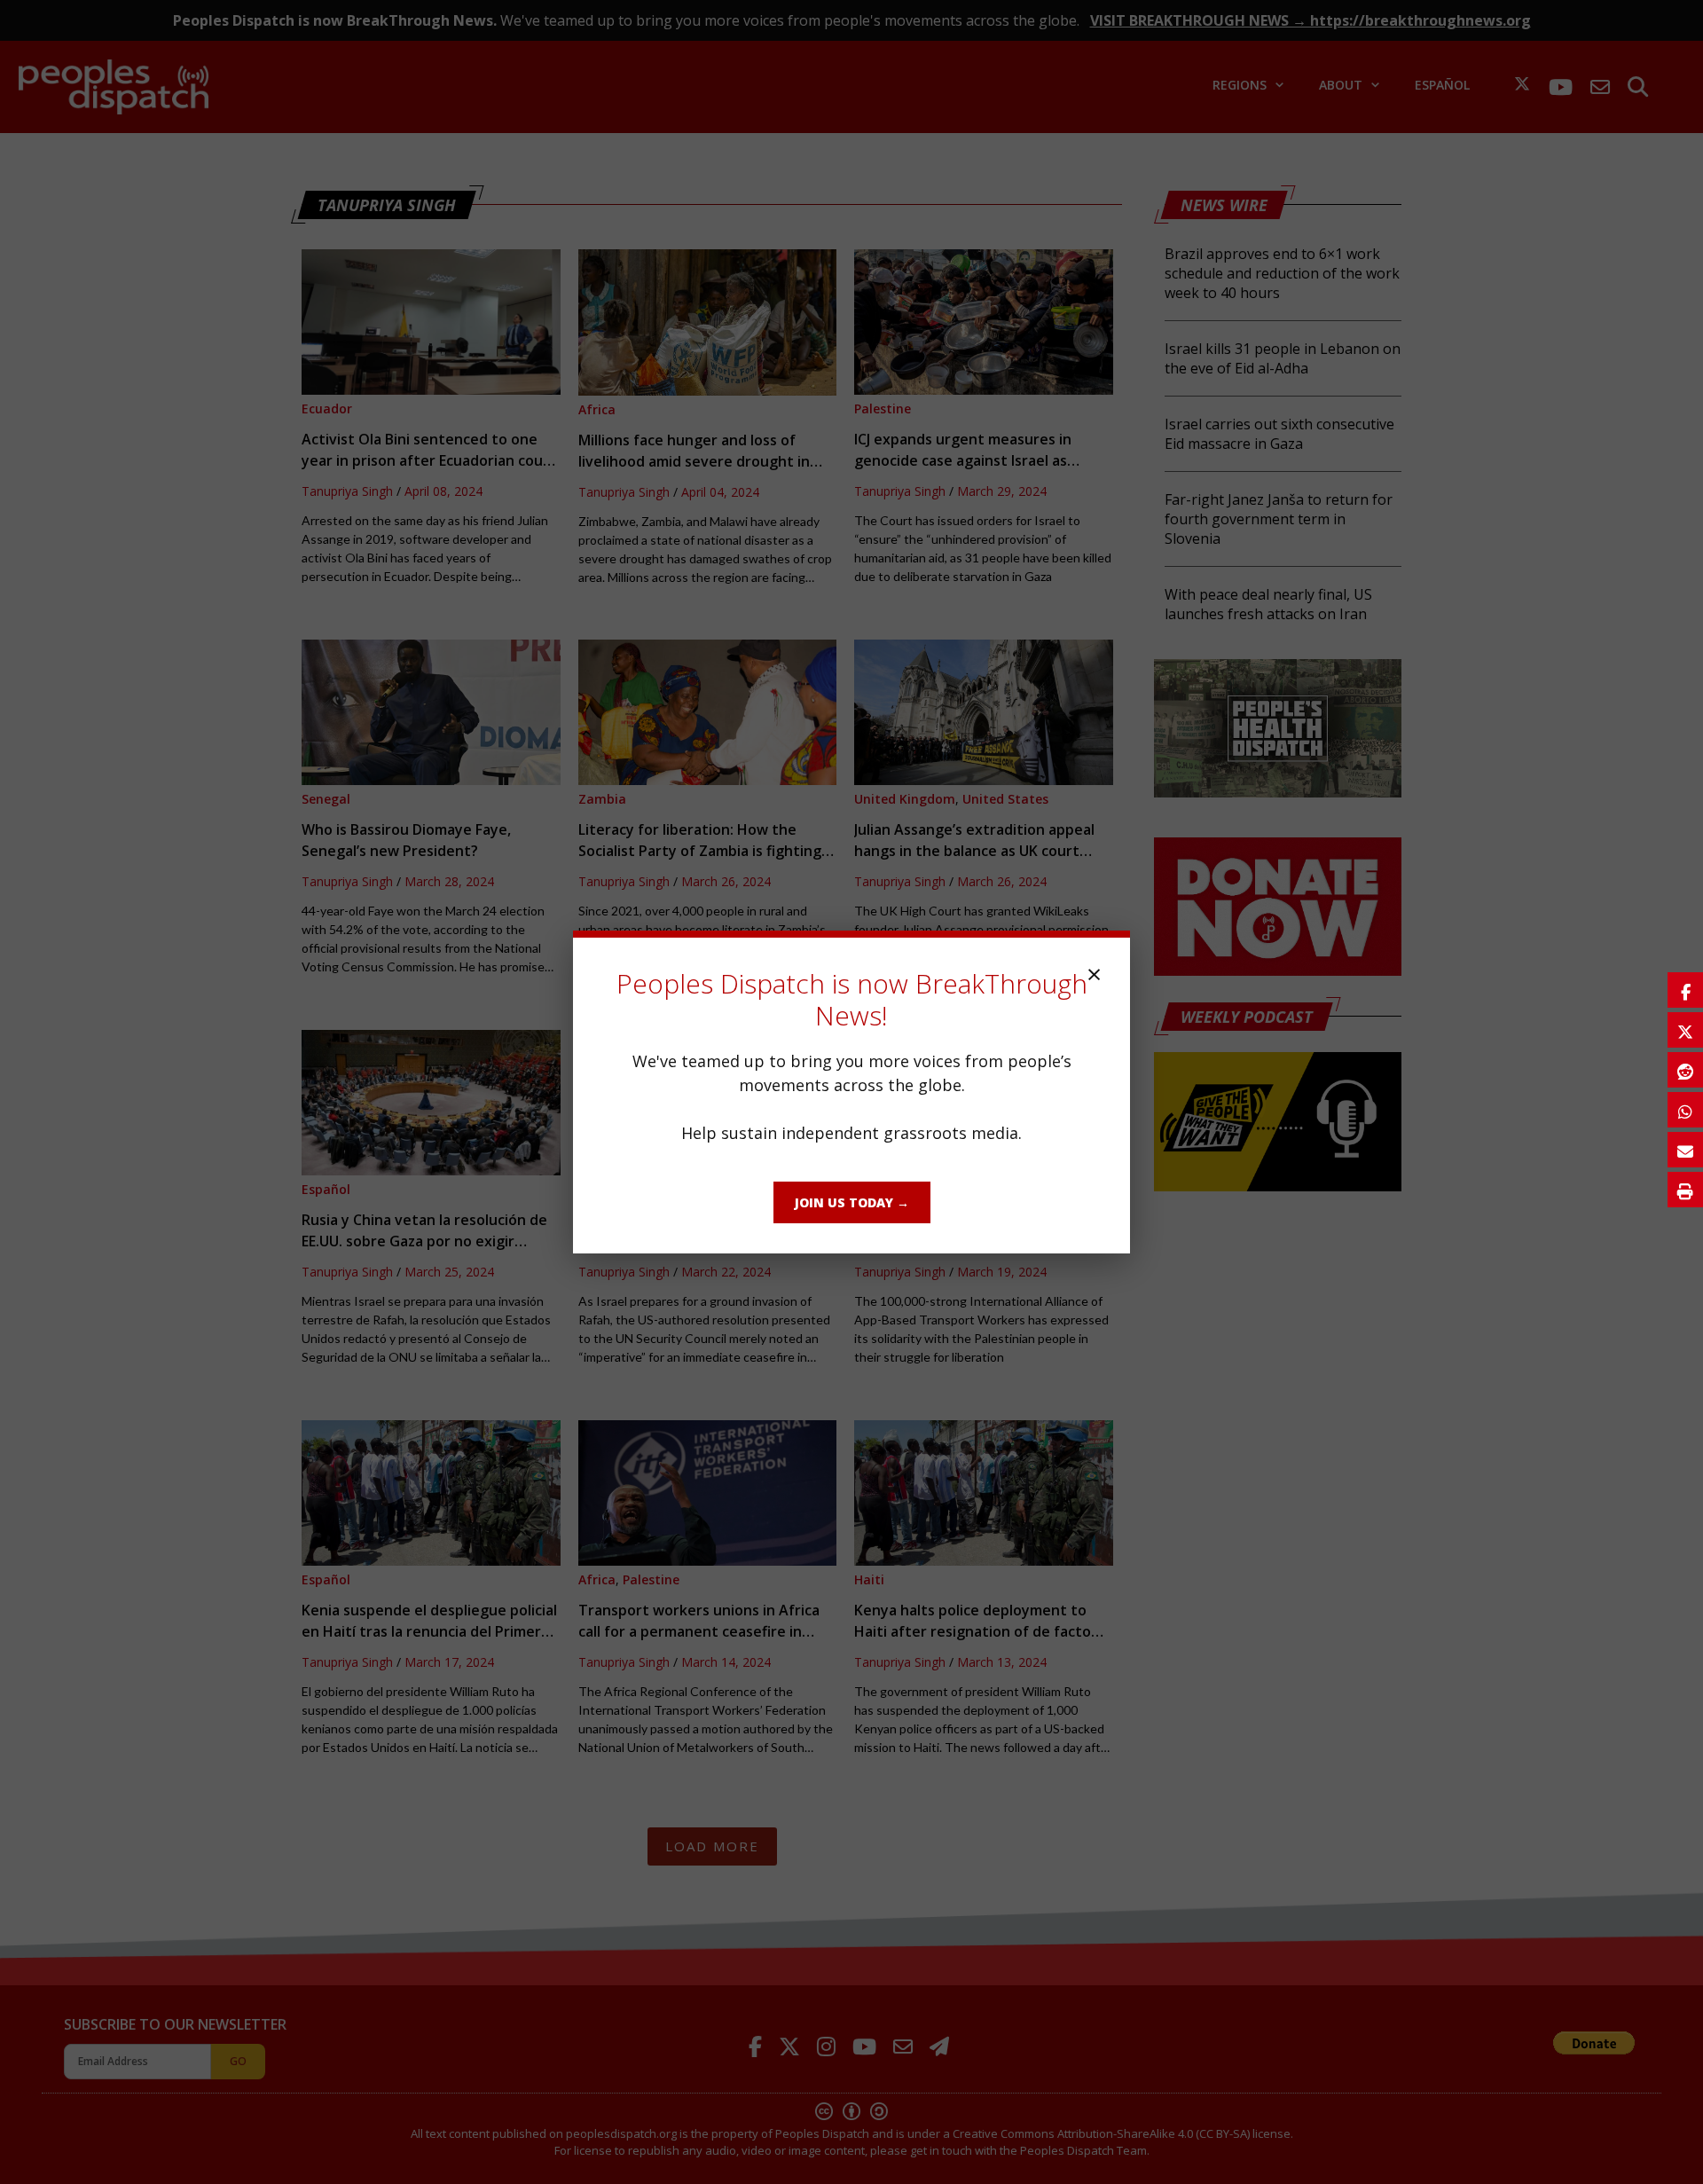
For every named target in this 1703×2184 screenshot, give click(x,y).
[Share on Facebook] (1685, 990)
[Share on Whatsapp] (1685, 1110)
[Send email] (1685, 1150)
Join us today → (852, 1202)
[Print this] (1685, 1190)
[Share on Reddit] (1685, 1070)
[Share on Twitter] (1685, 1030)
